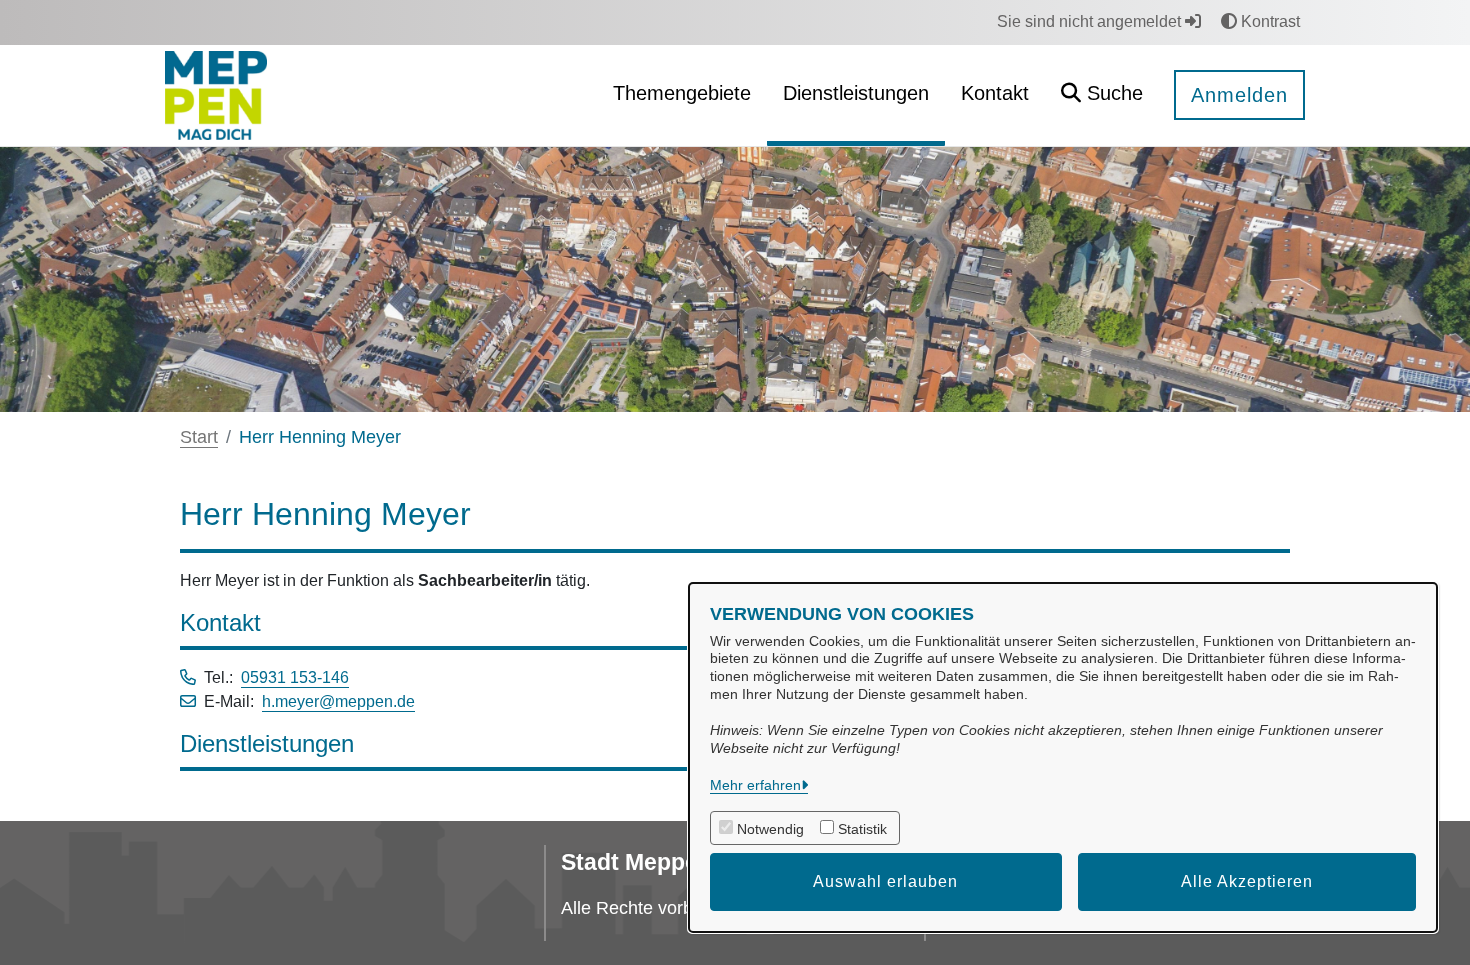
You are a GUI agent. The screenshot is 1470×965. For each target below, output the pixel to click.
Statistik (862, 829)
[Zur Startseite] (216, 94)
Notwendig (770, 829)
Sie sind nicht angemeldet (1091, 21)
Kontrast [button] (1268, 21)
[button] (1102, 95)
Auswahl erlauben (885, 881)
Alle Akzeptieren (1247, 881)
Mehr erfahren (755, 785)
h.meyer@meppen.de (338, 701)
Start (199, 437)
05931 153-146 (295, 677)
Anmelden (1239, 95)
